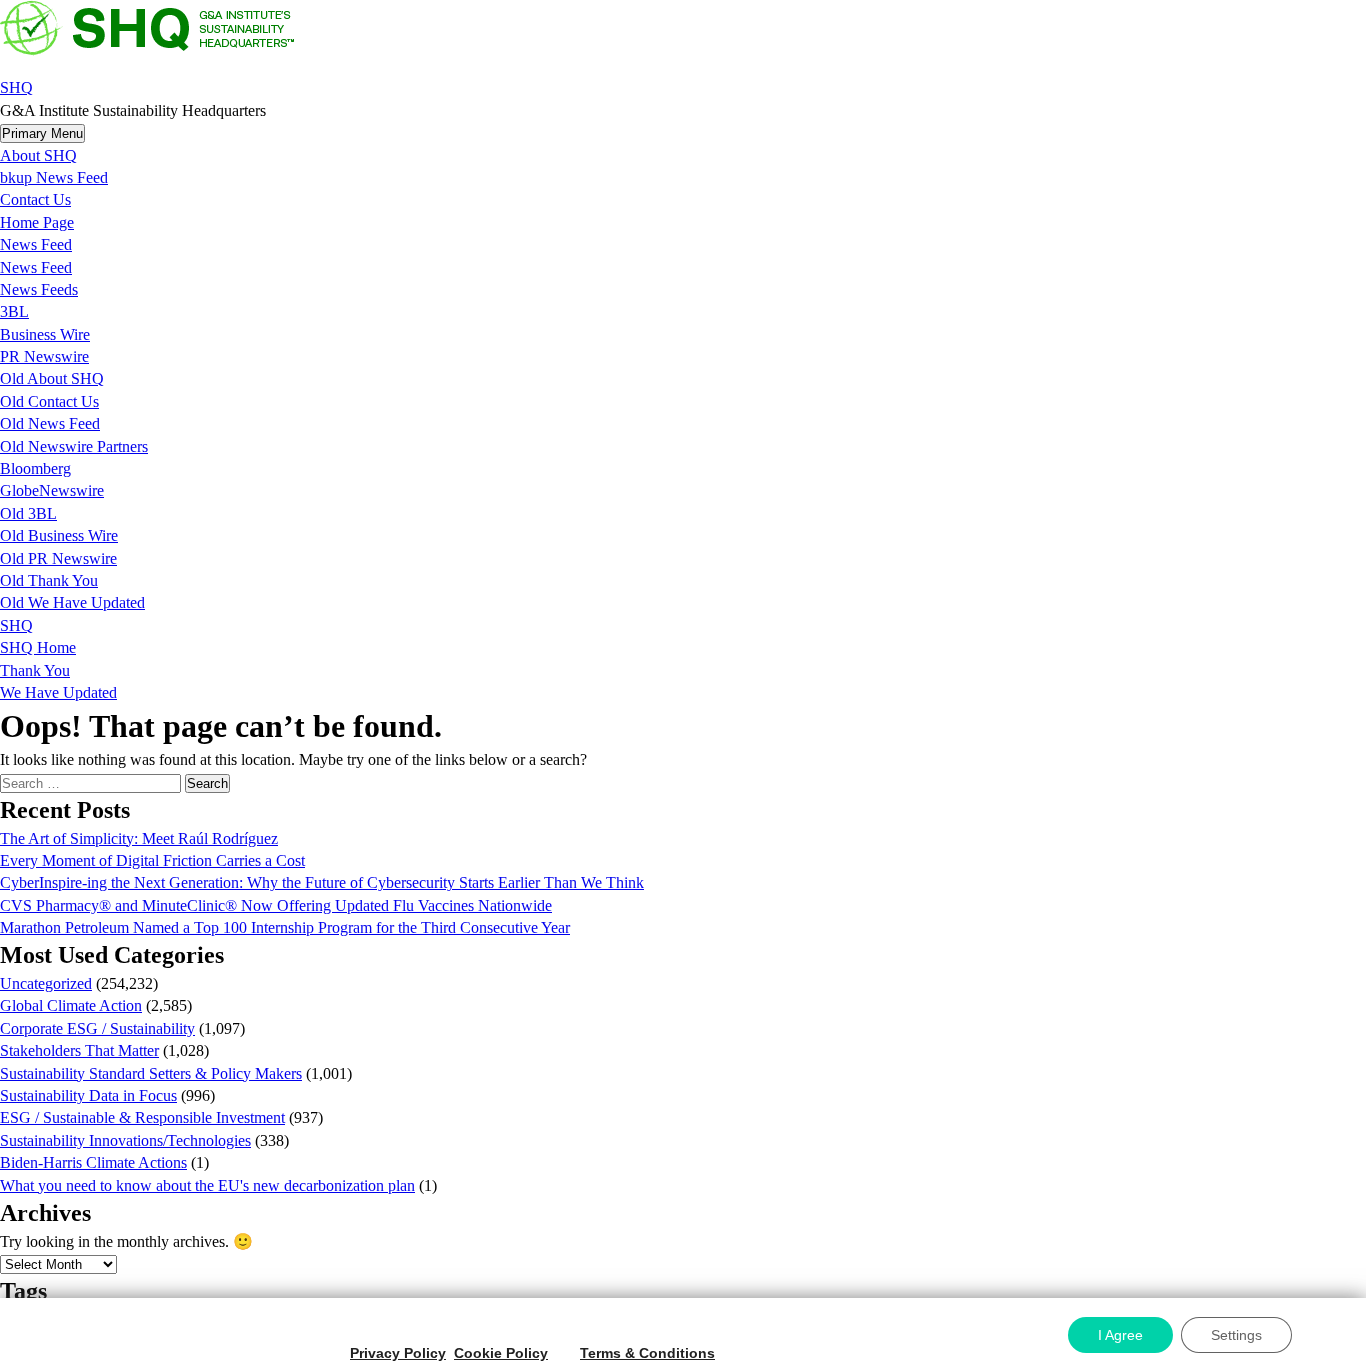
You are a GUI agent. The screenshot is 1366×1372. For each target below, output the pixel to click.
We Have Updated (58, 692)
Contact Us (35, 199)
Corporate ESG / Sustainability (97, 1028)
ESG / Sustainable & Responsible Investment (142, 1117)
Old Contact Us (49, 401)
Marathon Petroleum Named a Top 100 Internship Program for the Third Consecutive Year (285, 927)
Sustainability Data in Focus (88, 1095)
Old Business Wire (59, 535)
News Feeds (39, 289)
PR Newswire (44, 356)
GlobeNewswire (52, 490)
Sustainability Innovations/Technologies (125, 1140)
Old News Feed (50, 423)
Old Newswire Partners (74, 446)
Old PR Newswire (58, 558)
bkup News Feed (54, 177)
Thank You (35, 670)
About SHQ (38, 155)
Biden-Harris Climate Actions (93, 1162)
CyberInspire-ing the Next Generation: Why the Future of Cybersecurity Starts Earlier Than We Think (322, 882)
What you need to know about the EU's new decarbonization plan (207, 1185)
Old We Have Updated (72, 602)
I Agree (1120, 1335)
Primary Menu (42, 133)
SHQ (16, 87)
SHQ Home (38, 647)
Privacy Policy (398, 1353)
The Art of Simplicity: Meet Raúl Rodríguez (139, 838)
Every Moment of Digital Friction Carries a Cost (152, 860)
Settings (1236, 1335)
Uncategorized (46, 983)
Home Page (37, 222)
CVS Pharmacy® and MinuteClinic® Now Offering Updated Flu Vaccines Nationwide (276, 905)
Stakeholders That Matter (79, 1050)
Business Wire (45, 334)
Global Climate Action (71, 1005)
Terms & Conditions (647, 1353)
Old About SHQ (52, 378)
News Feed (36, 244)
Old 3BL (28, 513)
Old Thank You (49, 580)
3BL (14, 311)
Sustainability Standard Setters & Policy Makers (151, 1073)
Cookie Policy (501, 1353)
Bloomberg (35, 468)
